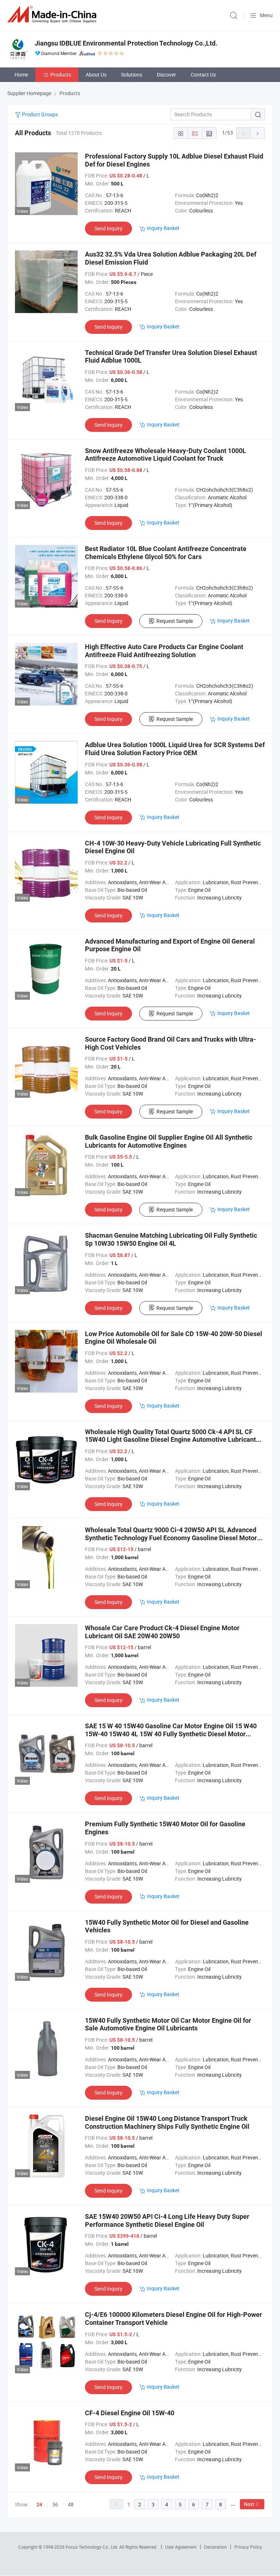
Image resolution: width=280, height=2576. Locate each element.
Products (61, 75)
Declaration (215, 2547)
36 (55, 2504)
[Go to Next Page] (258, 133)
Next (249, 2504)
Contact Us (203, 75)
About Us (96, 75)
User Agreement (181, 2547)
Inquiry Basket (163, 228)
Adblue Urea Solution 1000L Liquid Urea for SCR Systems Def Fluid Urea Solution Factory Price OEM (175, 749)
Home (21, 75)
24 (39, 2505)
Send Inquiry (108, 228)
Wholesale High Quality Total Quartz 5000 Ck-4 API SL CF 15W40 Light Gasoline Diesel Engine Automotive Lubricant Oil (170, 1440)
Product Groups (39, 114)
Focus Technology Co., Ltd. (92, 2547)
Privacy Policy (248, 2547)
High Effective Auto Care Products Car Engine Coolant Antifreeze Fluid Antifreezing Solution (164, 651)
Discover (166, 75)
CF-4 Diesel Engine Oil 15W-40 (130, 2413)
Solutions (132, 75)
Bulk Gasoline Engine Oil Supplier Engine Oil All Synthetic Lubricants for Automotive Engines (169, 1141)
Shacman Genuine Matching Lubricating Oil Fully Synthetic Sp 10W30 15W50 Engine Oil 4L (171, 1239)
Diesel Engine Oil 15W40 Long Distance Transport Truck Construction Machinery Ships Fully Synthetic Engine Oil (167, 2122)
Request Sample (175, 621)
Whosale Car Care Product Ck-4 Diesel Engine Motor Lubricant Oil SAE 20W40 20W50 (162, 1632)
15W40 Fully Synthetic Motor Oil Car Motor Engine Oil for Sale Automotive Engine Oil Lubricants (168, 2024)
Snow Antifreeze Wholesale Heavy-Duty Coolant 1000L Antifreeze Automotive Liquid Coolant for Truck (166, 455)
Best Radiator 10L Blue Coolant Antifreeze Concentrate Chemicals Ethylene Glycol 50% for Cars (166, 553)
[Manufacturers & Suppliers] (53, 14)
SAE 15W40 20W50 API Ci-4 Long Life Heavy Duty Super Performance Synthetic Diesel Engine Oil (167, 2220)
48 (71, 2504)
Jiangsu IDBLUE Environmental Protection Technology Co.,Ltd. (126, 43)
